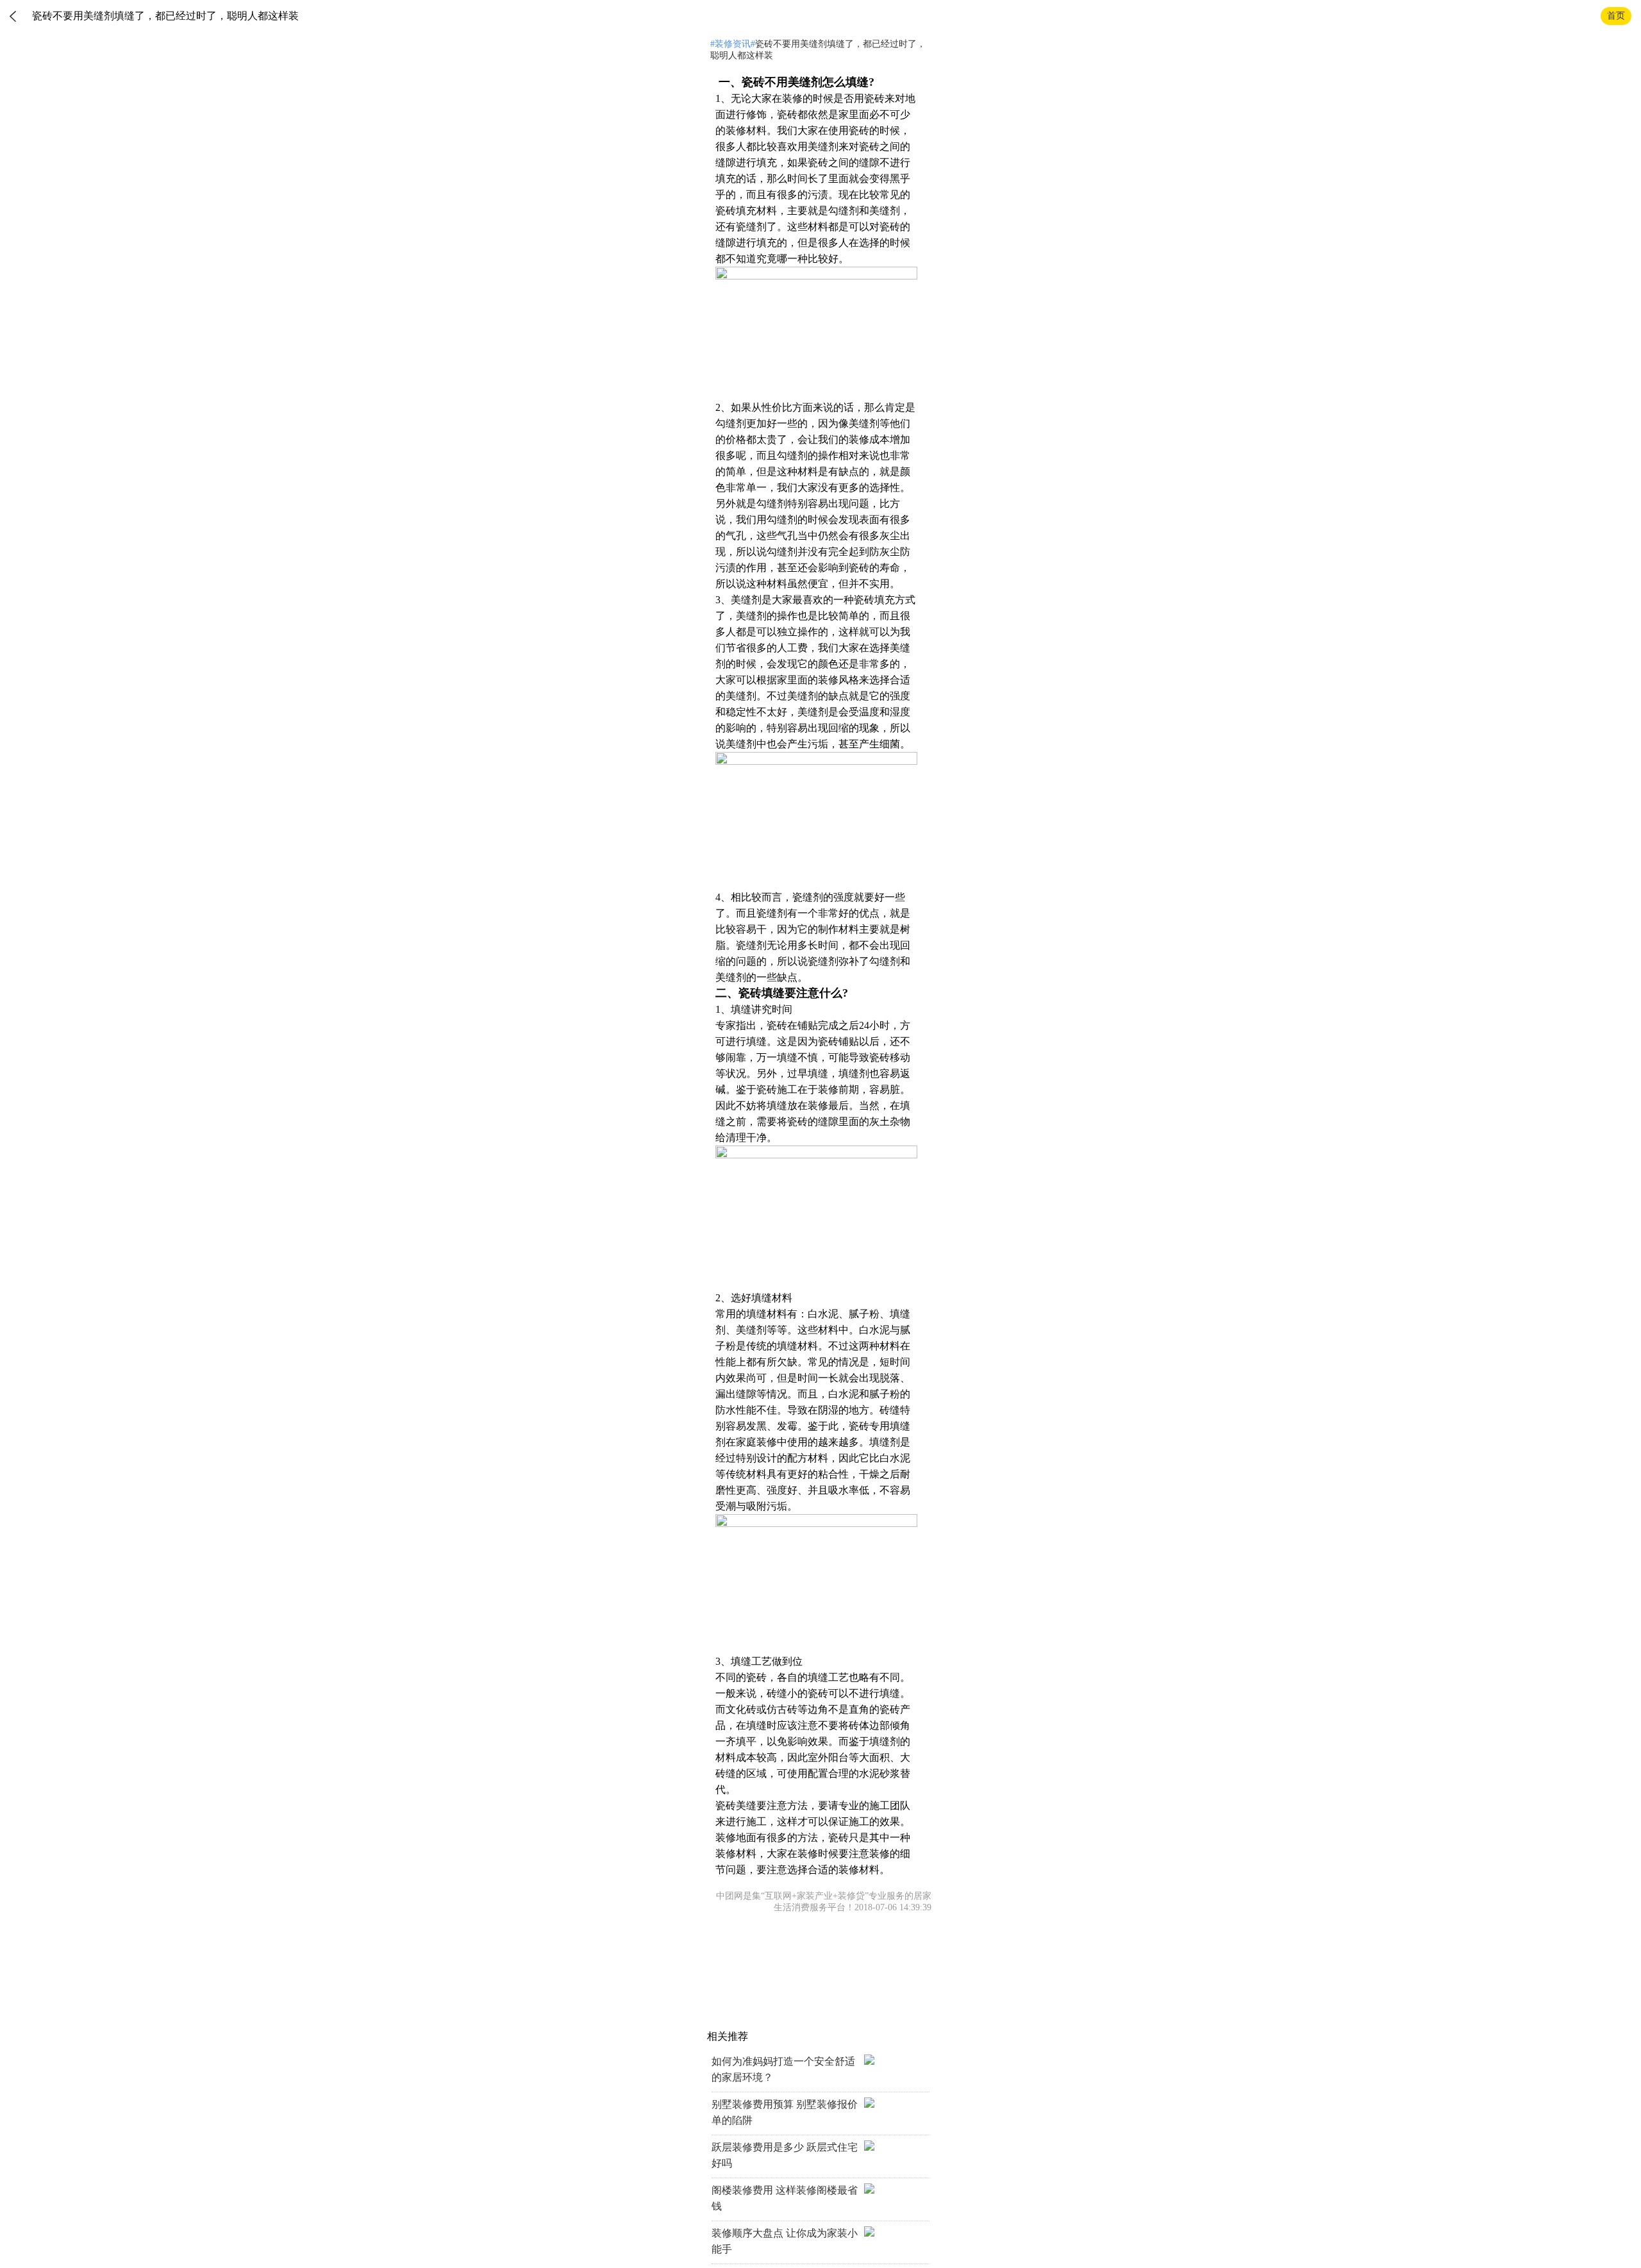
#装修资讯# (733, 44)
